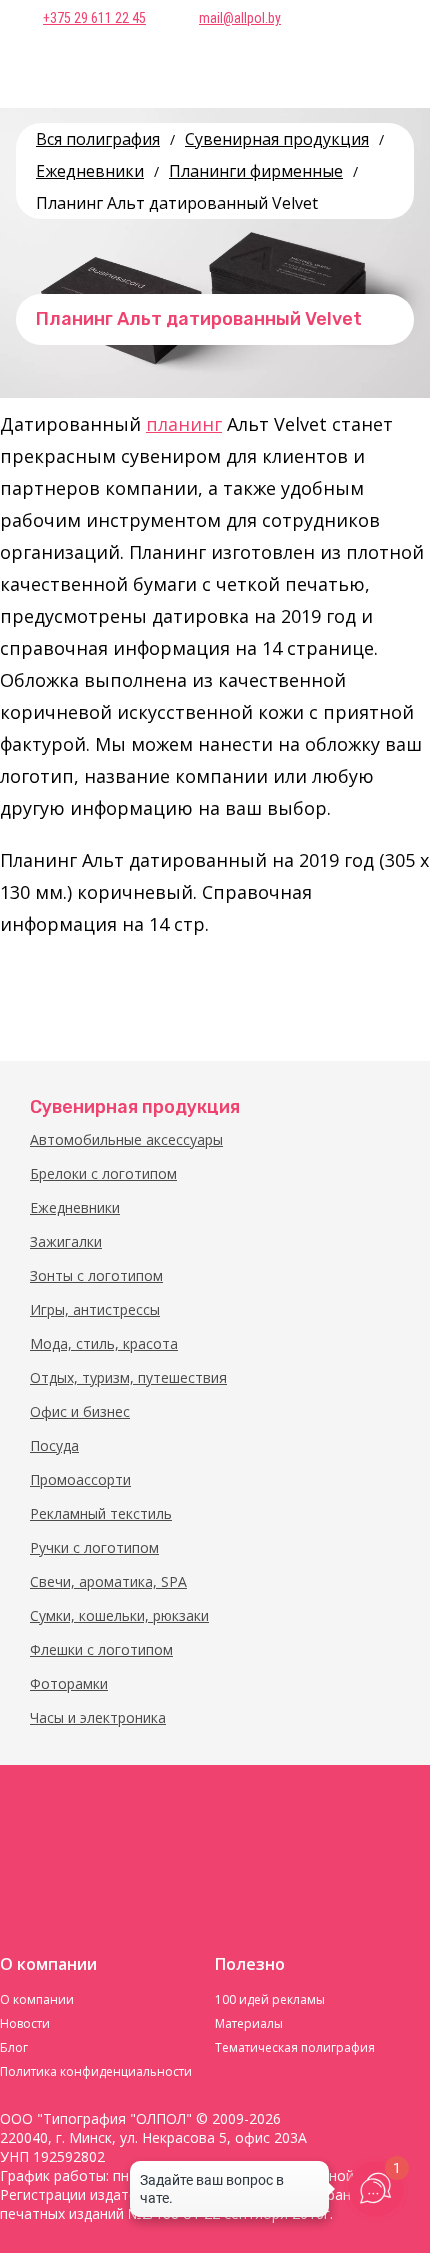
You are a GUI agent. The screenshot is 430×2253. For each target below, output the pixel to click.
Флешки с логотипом (101, 1649)
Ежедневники (75, 1207)
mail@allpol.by (240, 18)
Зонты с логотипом (96, 1275)
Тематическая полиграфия (295, 2047)
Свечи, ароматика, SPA (108, 1581)
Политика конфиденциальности (96, 2071)
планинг (184, 424)
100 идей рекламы (270, 1999)
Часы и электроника (98, 1717)
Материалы (249, 2023)
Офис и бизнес (80, 1411)
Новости (25, 2023)
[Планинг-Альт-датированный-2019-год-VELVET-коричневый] (45, 995)
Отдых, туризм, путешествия (128, 1377)
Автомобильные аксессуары (126, 1139)
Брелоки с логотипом (103, 1173)
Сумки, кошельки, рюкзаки (119, 1615)
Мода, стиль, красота (104, 1343)
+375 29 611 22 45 (94, 18)
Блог (14, 2047)
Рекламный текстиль (101, 1513)
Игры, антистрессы (95, 1309)
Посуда (54, 1445)
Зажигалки (66, 1241)
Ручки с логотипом (94, 1547)
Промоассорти (80, 1479)
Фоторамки (69, 1683)
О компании (37, 1999)
